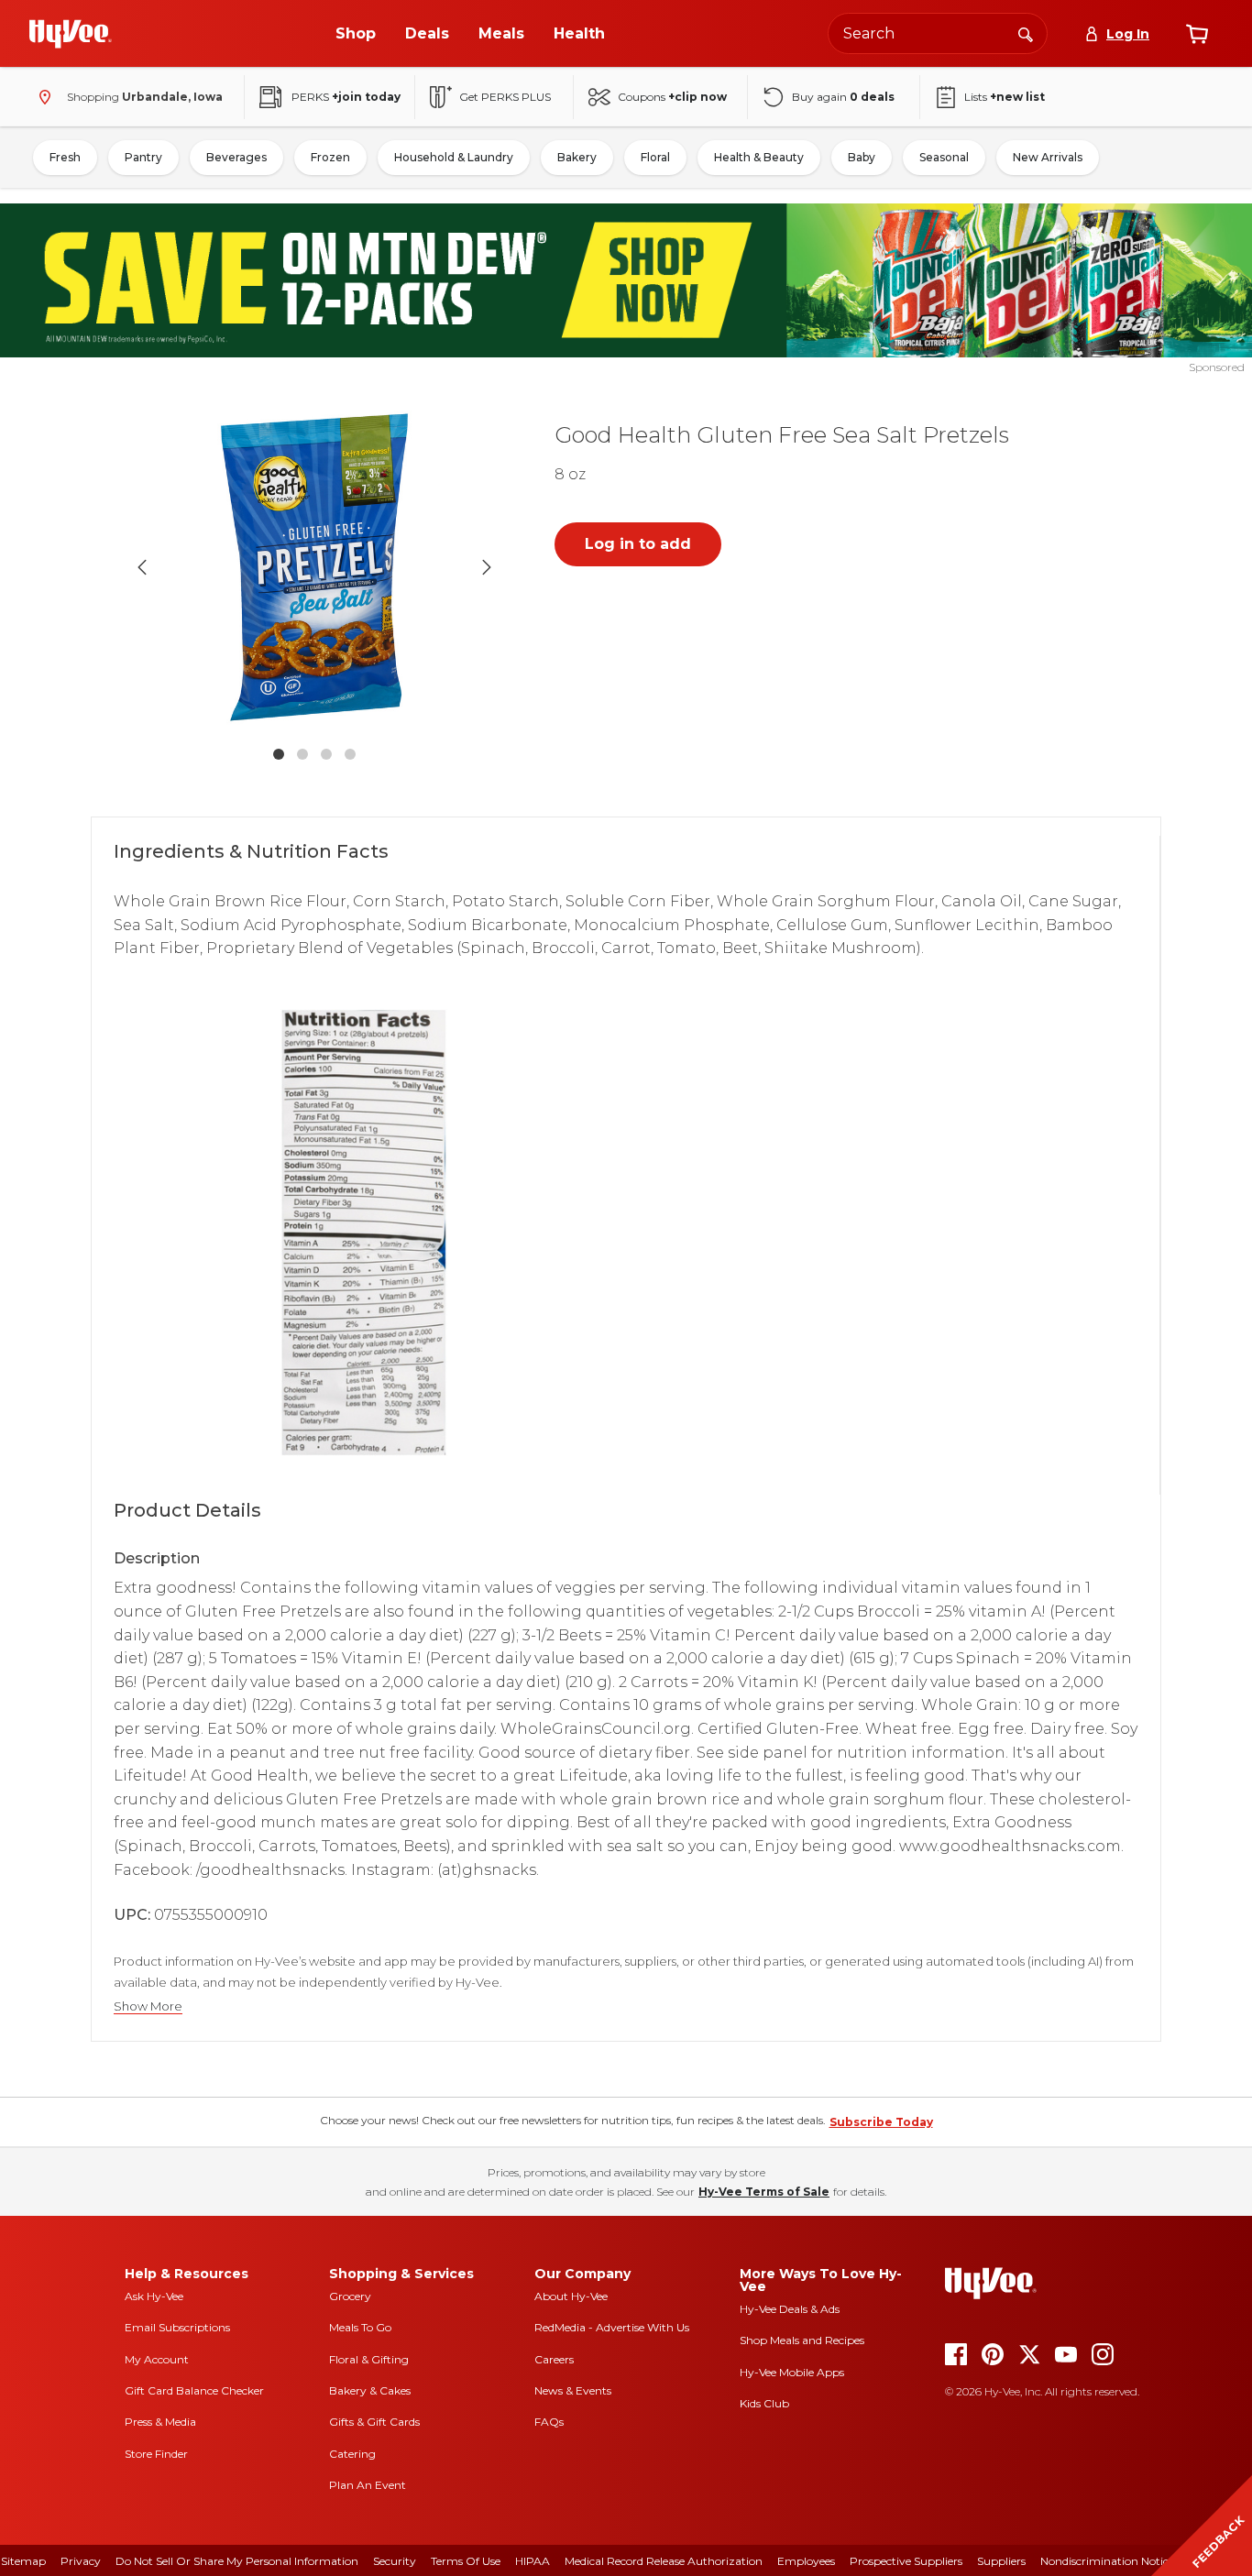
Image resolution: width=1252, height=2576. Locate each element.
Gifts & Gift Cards (374, 2422)
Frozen (330, 157)
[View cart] (1197, 34)
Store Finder (156, 2454)
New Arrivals (1048, 157)
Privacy (81, 2561)
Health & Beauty (759, 157)
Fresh (65, 157)
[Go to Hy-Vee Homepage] (71, 34)
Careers (554, 2359)
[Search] (1026, 33)
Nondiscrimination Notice (1107, 2561)
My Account (157, 2359)
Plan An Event (368, 2485)
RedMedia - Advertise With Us (612, 2327)
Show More (148, 2006)
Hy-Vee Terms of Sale (764, 2192)
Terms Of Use (466, 2561)
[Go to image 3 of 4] (326, 754)
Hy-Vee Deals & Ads (790, 2309)
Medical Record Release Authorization (664, 2561)
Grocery (350, 2296)
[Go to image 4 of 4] (350, 754)
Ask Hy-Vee (154, 2296)
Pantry (143, 157)
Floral (655, 157)
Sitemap (23, 2561)
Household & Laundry (454, 157)
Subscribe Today (881, 2122)
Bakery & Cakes (370, 2390)
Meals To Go (360, 2327)
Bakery (577, 157)
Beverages (236, 157)
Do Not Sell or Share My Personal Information (237, 2561)
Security (395, 2561)
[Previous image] (142, 567)
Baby (862, 157)
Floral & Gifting (369, 2359)
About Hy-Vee (571, 2296)
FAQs (549, 2422)
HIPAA (533, 2561)
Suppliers (1001, 2561)
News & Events (573, 2390)
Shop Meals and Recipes (802, 2340)
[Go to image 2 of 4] (302, 754)
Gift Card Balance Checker (194, 2390)
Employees (806, 2561)
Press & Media (160, 2422)
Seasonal (944, 157)
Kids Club (764, 2403)
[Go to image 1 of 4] (279, 754)
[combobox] (938, 33)
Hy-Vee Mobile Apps (792, 2372)
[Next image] (487, 567)
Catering (352, 2454)
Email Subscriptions (177, 2327)
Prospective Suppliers (906, 2561)
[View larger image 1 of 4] (314, 567)
